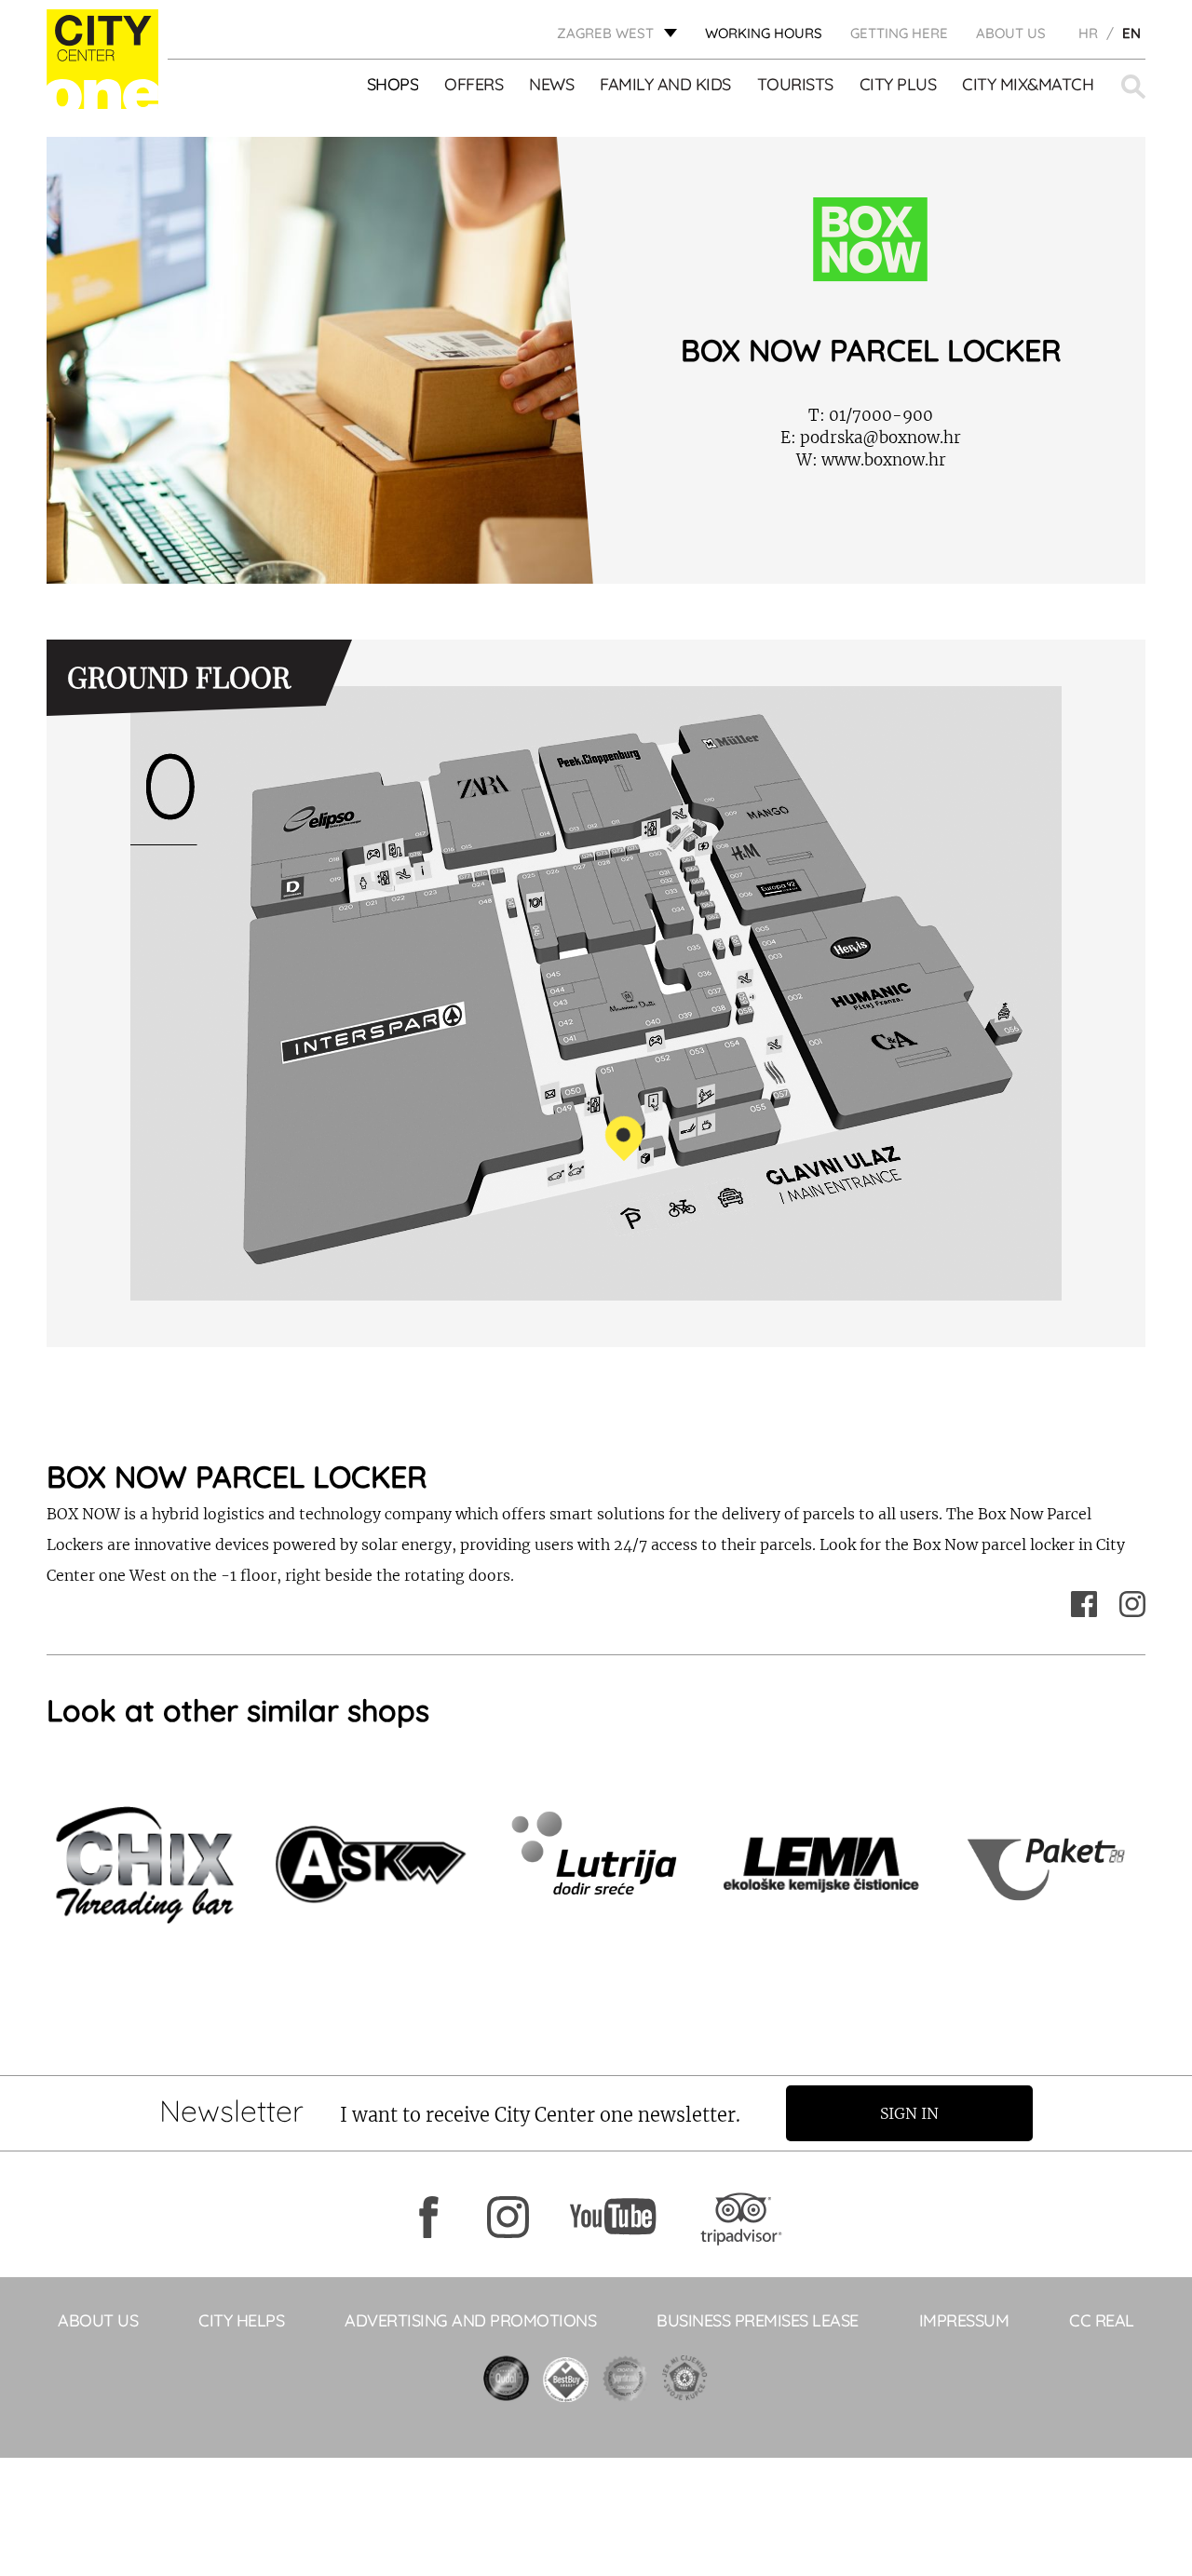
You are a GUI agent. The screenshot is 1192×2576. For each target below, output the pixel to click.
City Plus (898, 85)
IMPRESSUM (964, 2320)
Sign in (909, 2113)
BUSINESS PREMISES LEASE (758, 2320)
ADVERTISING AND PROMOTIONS (470, 2320)
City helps (241, 2320)
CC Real (1102, 2320)
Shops (393, 85)
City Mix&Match (1028, 85)
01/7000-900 (871, 415)
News (551, 85)
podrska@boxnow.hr (871, 438)
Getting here (899, 33)
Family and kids (665, 85)
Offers (474, 85)
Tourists (795, 85)
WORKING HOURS (764, 33)
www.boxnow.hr (871, 460)
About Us (1011, 33)
